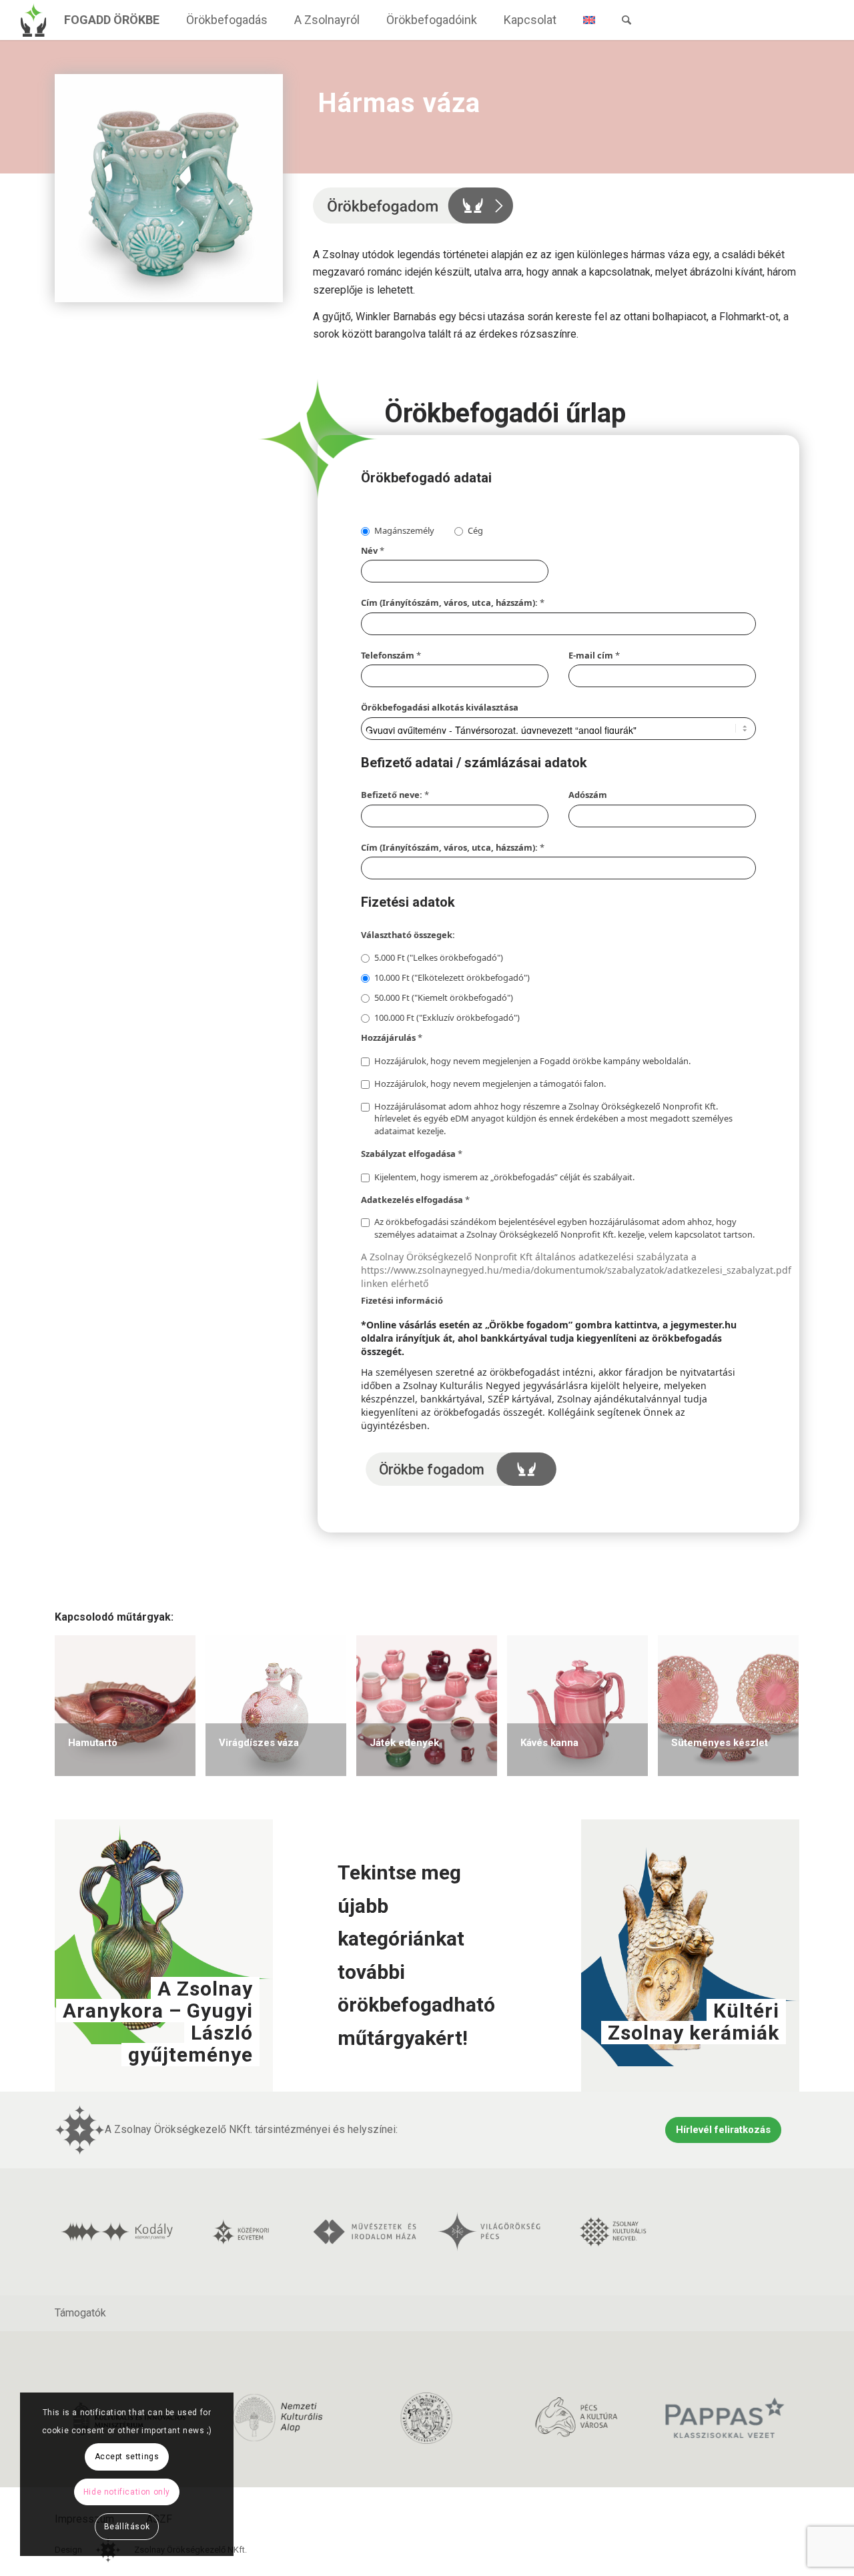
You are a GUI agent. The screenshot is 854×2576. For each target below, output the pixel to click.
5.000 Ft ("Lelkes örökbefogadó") (439, 957)
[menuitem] (112, 20)
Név (373, 550)
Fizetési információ (402, 1300)
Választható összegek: (408, 935)
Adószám (588, 795)
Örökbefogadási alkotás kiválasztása (440, 707)
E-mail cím (594, 655)
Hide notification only (127, 2492)
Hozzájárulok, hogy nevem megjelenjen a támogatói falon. (490, 1084)
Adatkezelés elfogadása (415, 1200)
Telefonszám (391, 655)
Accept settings (127, 2457)
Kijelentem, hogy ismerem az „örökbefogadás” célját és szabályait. (504, 1177)
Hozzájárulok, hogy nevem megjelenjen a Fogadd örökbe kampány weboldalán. (532, 1061)
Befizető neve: (395, 795)
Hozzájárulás (392, 1037)
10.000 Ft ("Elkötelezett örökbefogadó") (452, 977)
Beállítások (127, 2527)
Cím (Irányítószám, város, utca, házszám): (453, 602)
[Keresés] (626, 20)
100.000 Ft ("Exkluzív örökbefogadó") (447, 1017)
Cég (475, 530)
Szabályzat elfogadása (412, 1154)
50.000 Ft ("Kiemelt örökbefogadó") (444, 997)
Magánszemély (404, 530)
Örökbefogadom (461, 1469)
